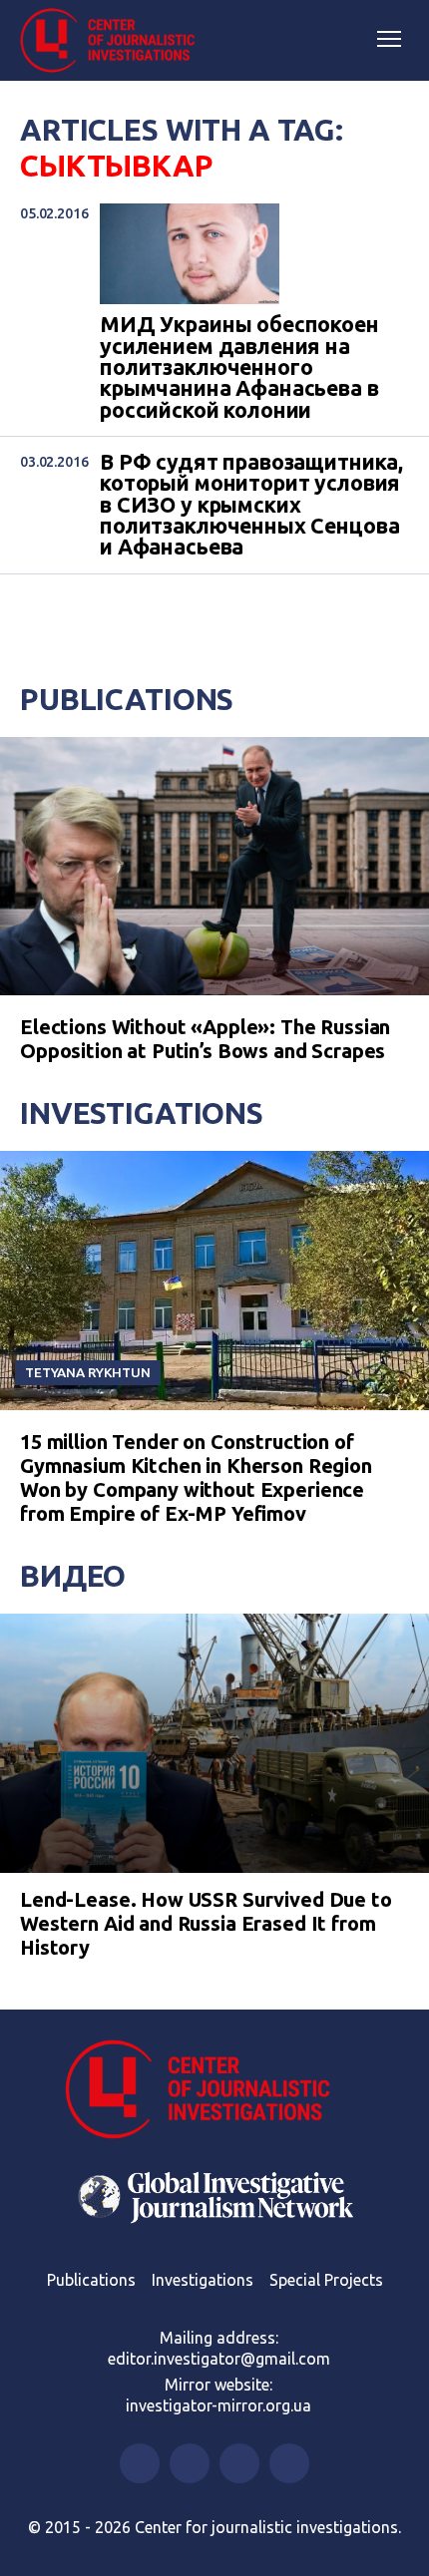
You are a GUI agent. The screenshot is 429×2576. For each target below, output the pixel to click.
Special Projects (326, 2280)
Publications (127, 699)
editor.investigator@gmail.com (219, 2359)
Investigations (142, 1113)
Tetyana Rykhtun (88, 1372)
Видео (73, 1576)
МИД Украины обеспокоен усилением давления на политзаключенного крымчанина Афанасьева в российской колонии (239, 368)
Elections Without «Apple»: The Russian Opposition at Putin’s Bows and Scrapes (205, 1039)
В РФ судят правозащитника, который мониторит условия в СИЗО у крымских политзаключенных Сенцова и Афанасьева (251, 505)
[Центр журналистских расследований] (115, 41)
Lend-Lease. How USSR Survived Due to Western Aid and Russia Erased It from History (206, 1923)
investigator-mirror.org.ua (218, 2405)
